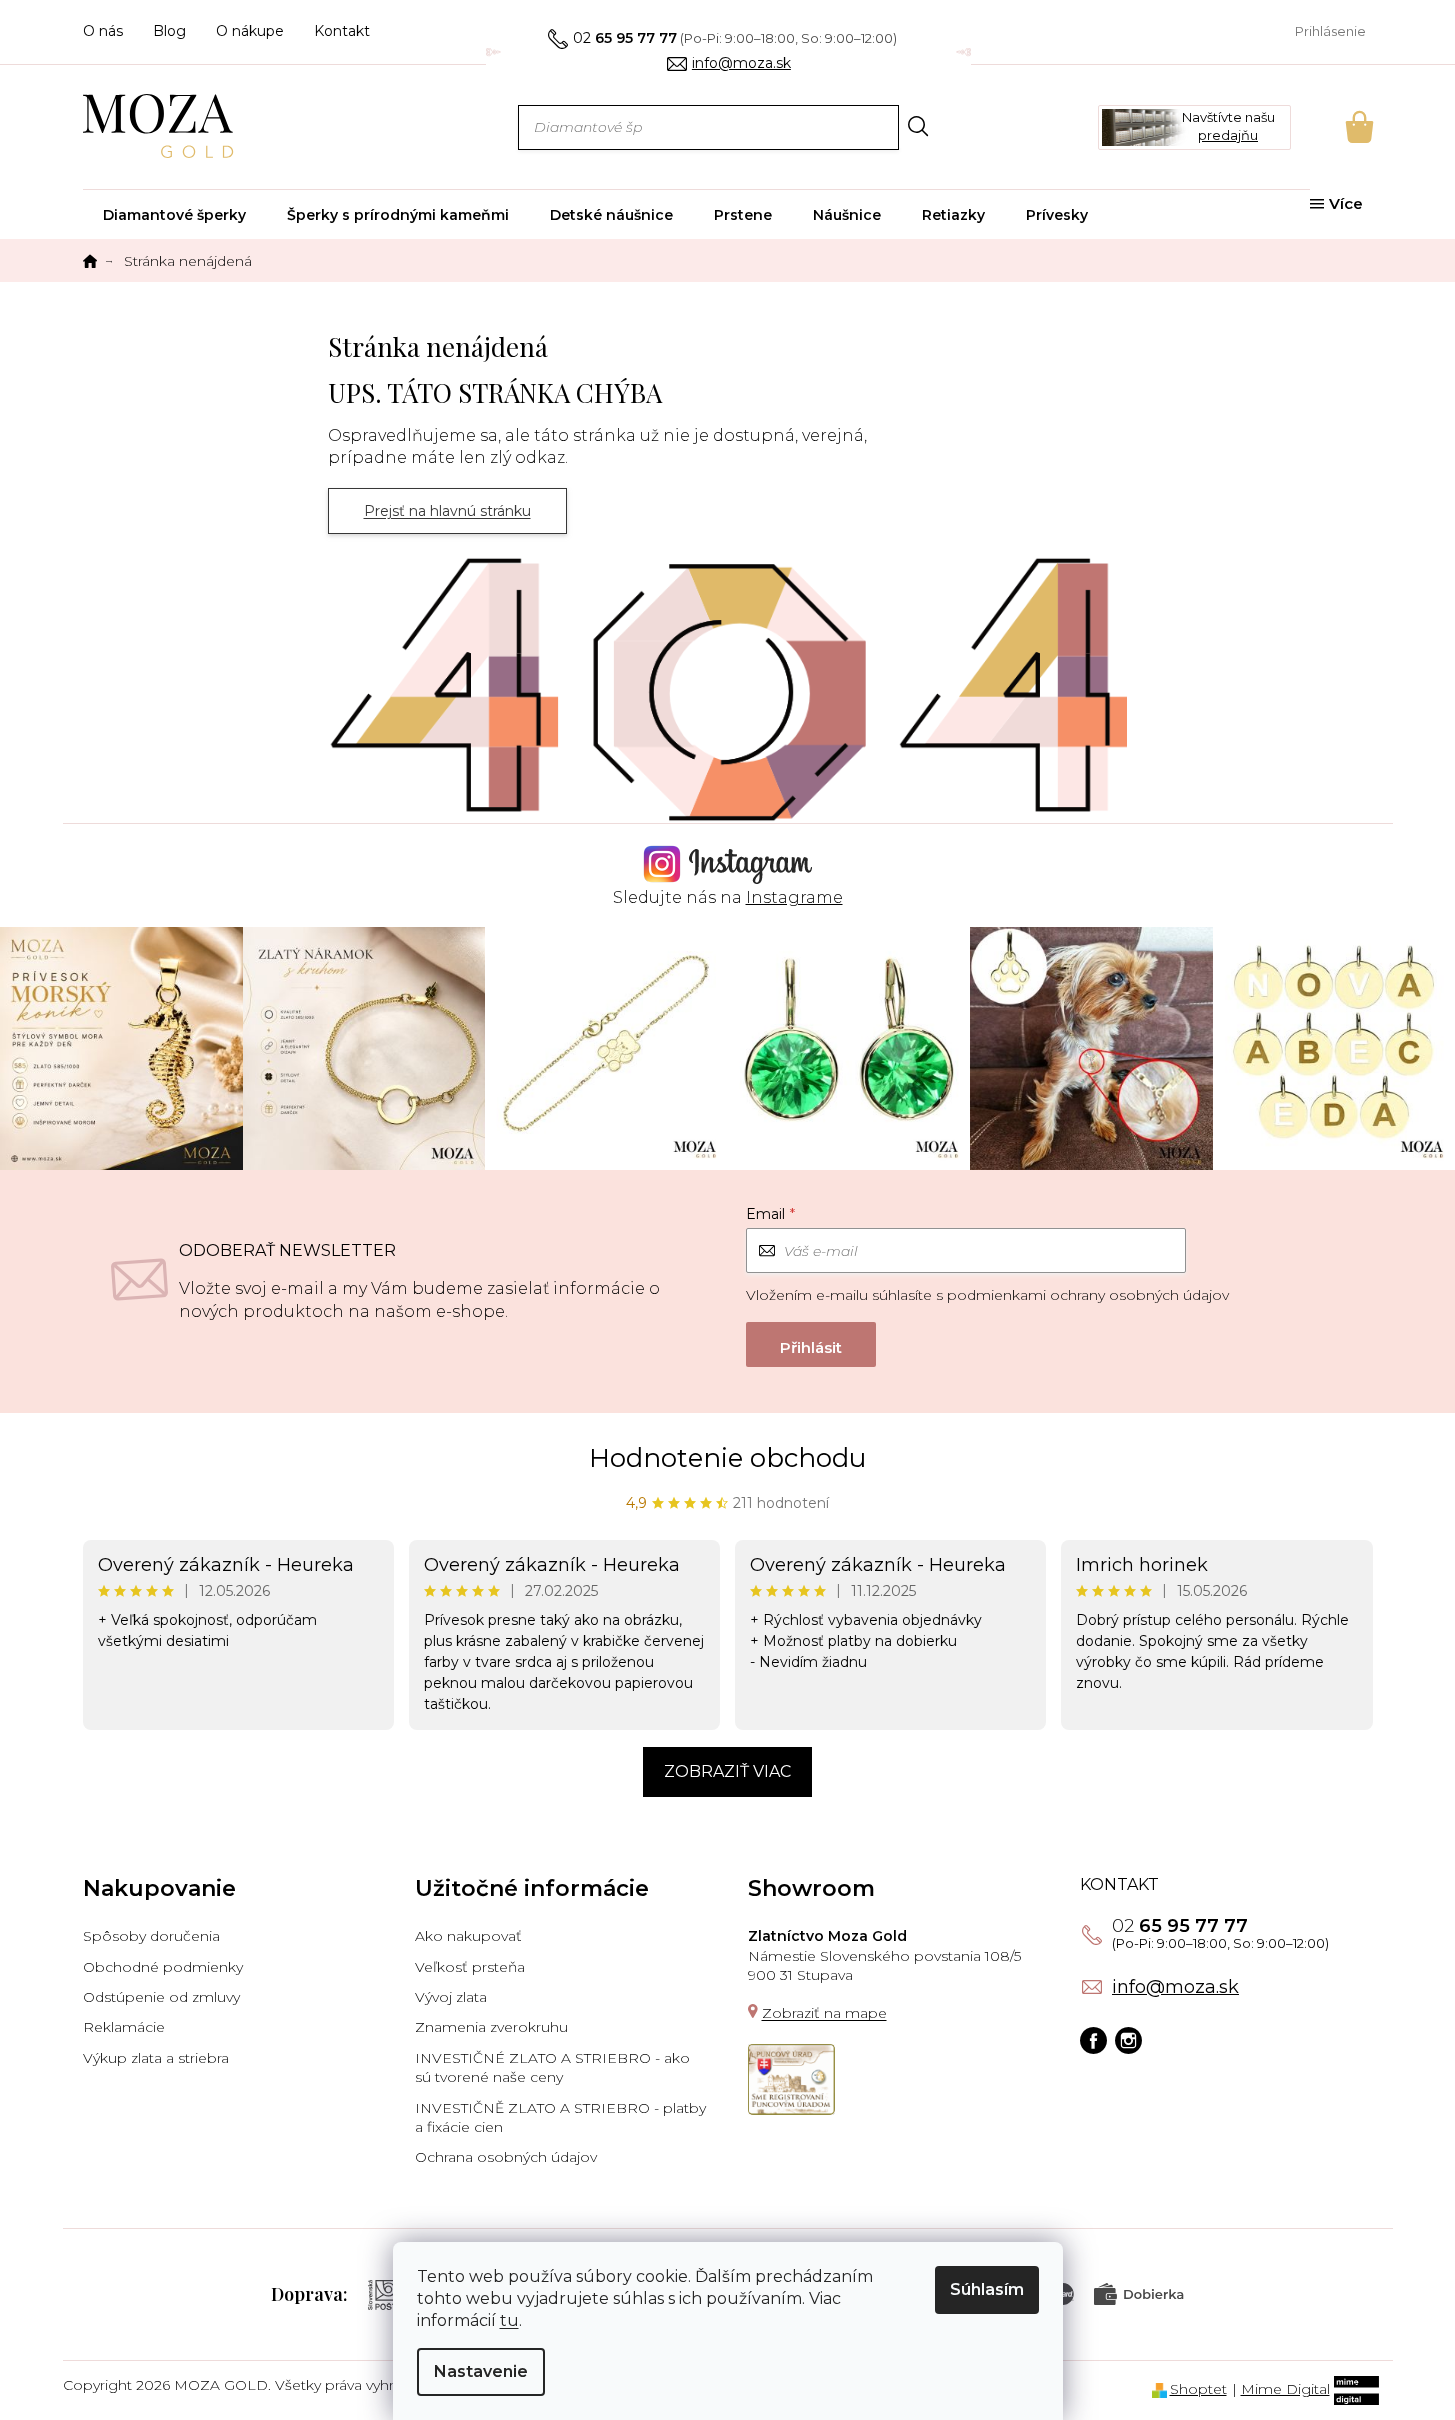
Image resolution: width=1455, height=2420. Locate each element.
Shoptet (1198, 2389)
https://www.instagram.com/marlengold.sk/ (1128, 2041)
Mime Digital (1285, 2389)
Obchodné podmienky (163, 1967)
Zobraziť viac (727, 1771)
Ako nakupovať (468, 1936)
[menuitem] (174, 215)
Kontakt (342, 31)
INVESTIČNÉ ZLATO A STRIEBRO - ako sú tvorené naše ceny (552, 2067)
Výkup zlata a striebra (156, 2058)
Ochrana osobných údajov (506, 2157)
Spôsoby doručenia (151, 1936)
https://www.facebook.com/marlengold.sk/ (1093, 2041)
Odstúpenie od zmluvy (161, 1997)
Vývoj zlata (451, 1997)
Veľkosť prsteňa (470, 1967)
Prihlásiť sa (811, 1344)
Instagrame (794, 897)
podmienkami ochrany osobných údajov (1088, 1295)
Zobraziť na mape (824, 2013)
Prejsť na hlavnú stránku (447, 511)
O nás (103, 31)
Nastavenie (481, 2371)
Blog (169, 31)
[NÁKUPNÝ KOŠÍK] (1332, 127)
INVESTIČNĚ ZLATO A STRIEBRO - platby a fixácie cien (560, 2117)
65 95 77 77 (1180, 1926)
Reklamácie (124, 2027)
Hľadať (918, 126)
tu (509, 2320)
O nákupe (250, 31)
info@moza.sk (1175, 1987)
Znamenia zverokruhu (491, 2027)
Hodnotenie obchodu (727, 1458)
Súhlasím (987, 2289)
